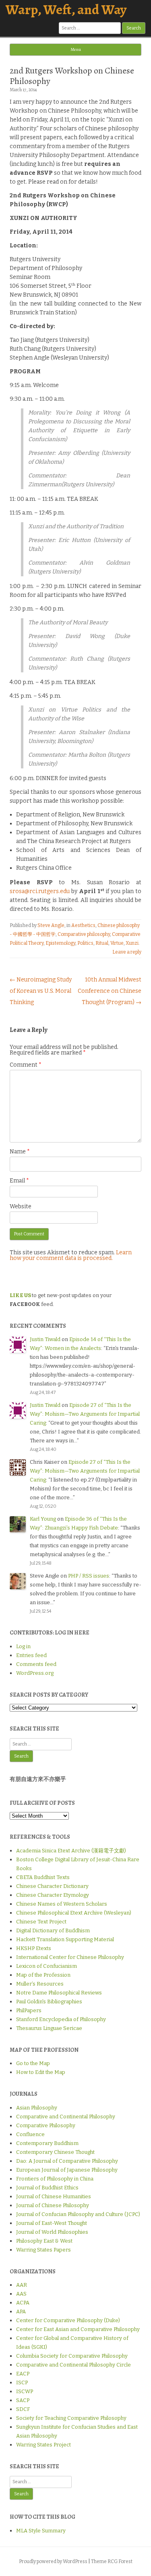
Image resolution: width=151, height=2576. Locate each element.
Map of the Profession (43, 1975)
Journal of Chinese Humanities (54, 2196)
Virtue (117, 943)
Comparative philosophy (84, 934)
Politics (85, 943)
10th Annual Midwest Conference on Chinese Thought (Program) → (110, 991)
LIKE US (20, 1295)
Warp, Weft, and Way (66, 9)
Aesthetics (83, 925)
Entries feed (31, 1655)
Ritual (102, 943)
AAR (22, 2285)
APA (21, 2311)
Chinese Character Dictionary (52, 1886)
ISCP (22, 2382)
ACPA (23, 2303)
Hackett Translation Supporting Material (65, 1939)
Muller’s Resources (40, 1984)
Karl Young (43, 1519)
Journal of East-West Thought (52, 2223)
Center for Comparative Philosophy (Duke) (68, 2320)
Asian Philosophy (37, 2108)
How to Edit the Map (41, 2072)
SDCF (23, 2409)
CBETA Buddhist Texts (43, 1877)
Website (21, 1206)
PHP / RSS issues (89, 1576)
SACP (23, 2400)
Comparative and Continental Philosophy (66, 2117)
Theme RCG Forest (112, 2561)
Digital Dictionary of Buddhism (53, 1930)
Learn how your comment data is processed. (71, 1255)
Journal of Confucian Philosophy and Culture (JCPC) (78, 2214)
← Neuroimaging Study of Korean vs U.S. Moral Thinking (41, 991)
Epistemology (60, 943)
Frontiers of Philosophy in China (55, 2179)
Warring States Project (43, 2445)
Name (20, 1152)
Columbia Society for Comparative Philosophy (72, 2356)
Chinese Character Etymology (53, 1895)
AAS (21, 2294)
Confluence (30, 2134)
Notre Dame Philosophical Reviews (59, 1993)
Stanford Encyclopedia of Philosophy (61, 2019)
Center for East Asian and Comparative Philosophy (78, 2329)
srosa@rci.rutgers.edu (40, 891)
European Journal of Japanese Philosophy (67, 2170)
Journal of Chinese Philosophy (53, 2205)
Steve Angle (51, 925)
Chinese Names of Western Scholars (62, 1904)
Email (19, 1181)
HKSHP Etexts (34, 1948)
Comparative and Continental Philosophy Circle (73, 2365)
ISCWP (25, 2391)
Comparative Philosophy (46, 2125)
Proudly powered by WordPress (53, 2561)
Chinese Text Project (41, 1922)
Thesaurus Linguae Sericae (49, 2028)
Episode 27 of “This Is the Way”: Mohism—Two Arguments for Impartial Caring (85, 1414)
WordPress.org (35, 1673)
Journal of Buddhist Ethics (47, 2188)
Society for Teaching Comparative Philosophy (71, 2418)
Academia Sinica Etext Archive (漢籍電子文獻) (71, 1851)
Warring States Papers (43, 2250)
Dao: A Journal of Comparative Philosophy (67, 2161)
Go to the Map (33, 2063)
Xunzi (132, 943)
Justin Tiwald (45, 1339)
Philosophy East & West (44, 2241)
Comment (26, 1065)
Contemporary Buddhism (47, 2143)
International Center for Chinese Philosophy (70, 1957)
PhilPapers (29, 2010)
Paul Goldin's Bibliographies (49, 2002)
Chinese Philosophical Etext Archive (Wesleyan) (74, 1913)
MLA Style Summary (41, 2531)
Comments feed (36, 1664)
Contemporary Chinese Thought (55, 2152)
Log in (23, 1646)
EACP (23, 2374)
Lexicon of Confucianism (47, 1966)
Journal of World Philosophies (52, 2232)
